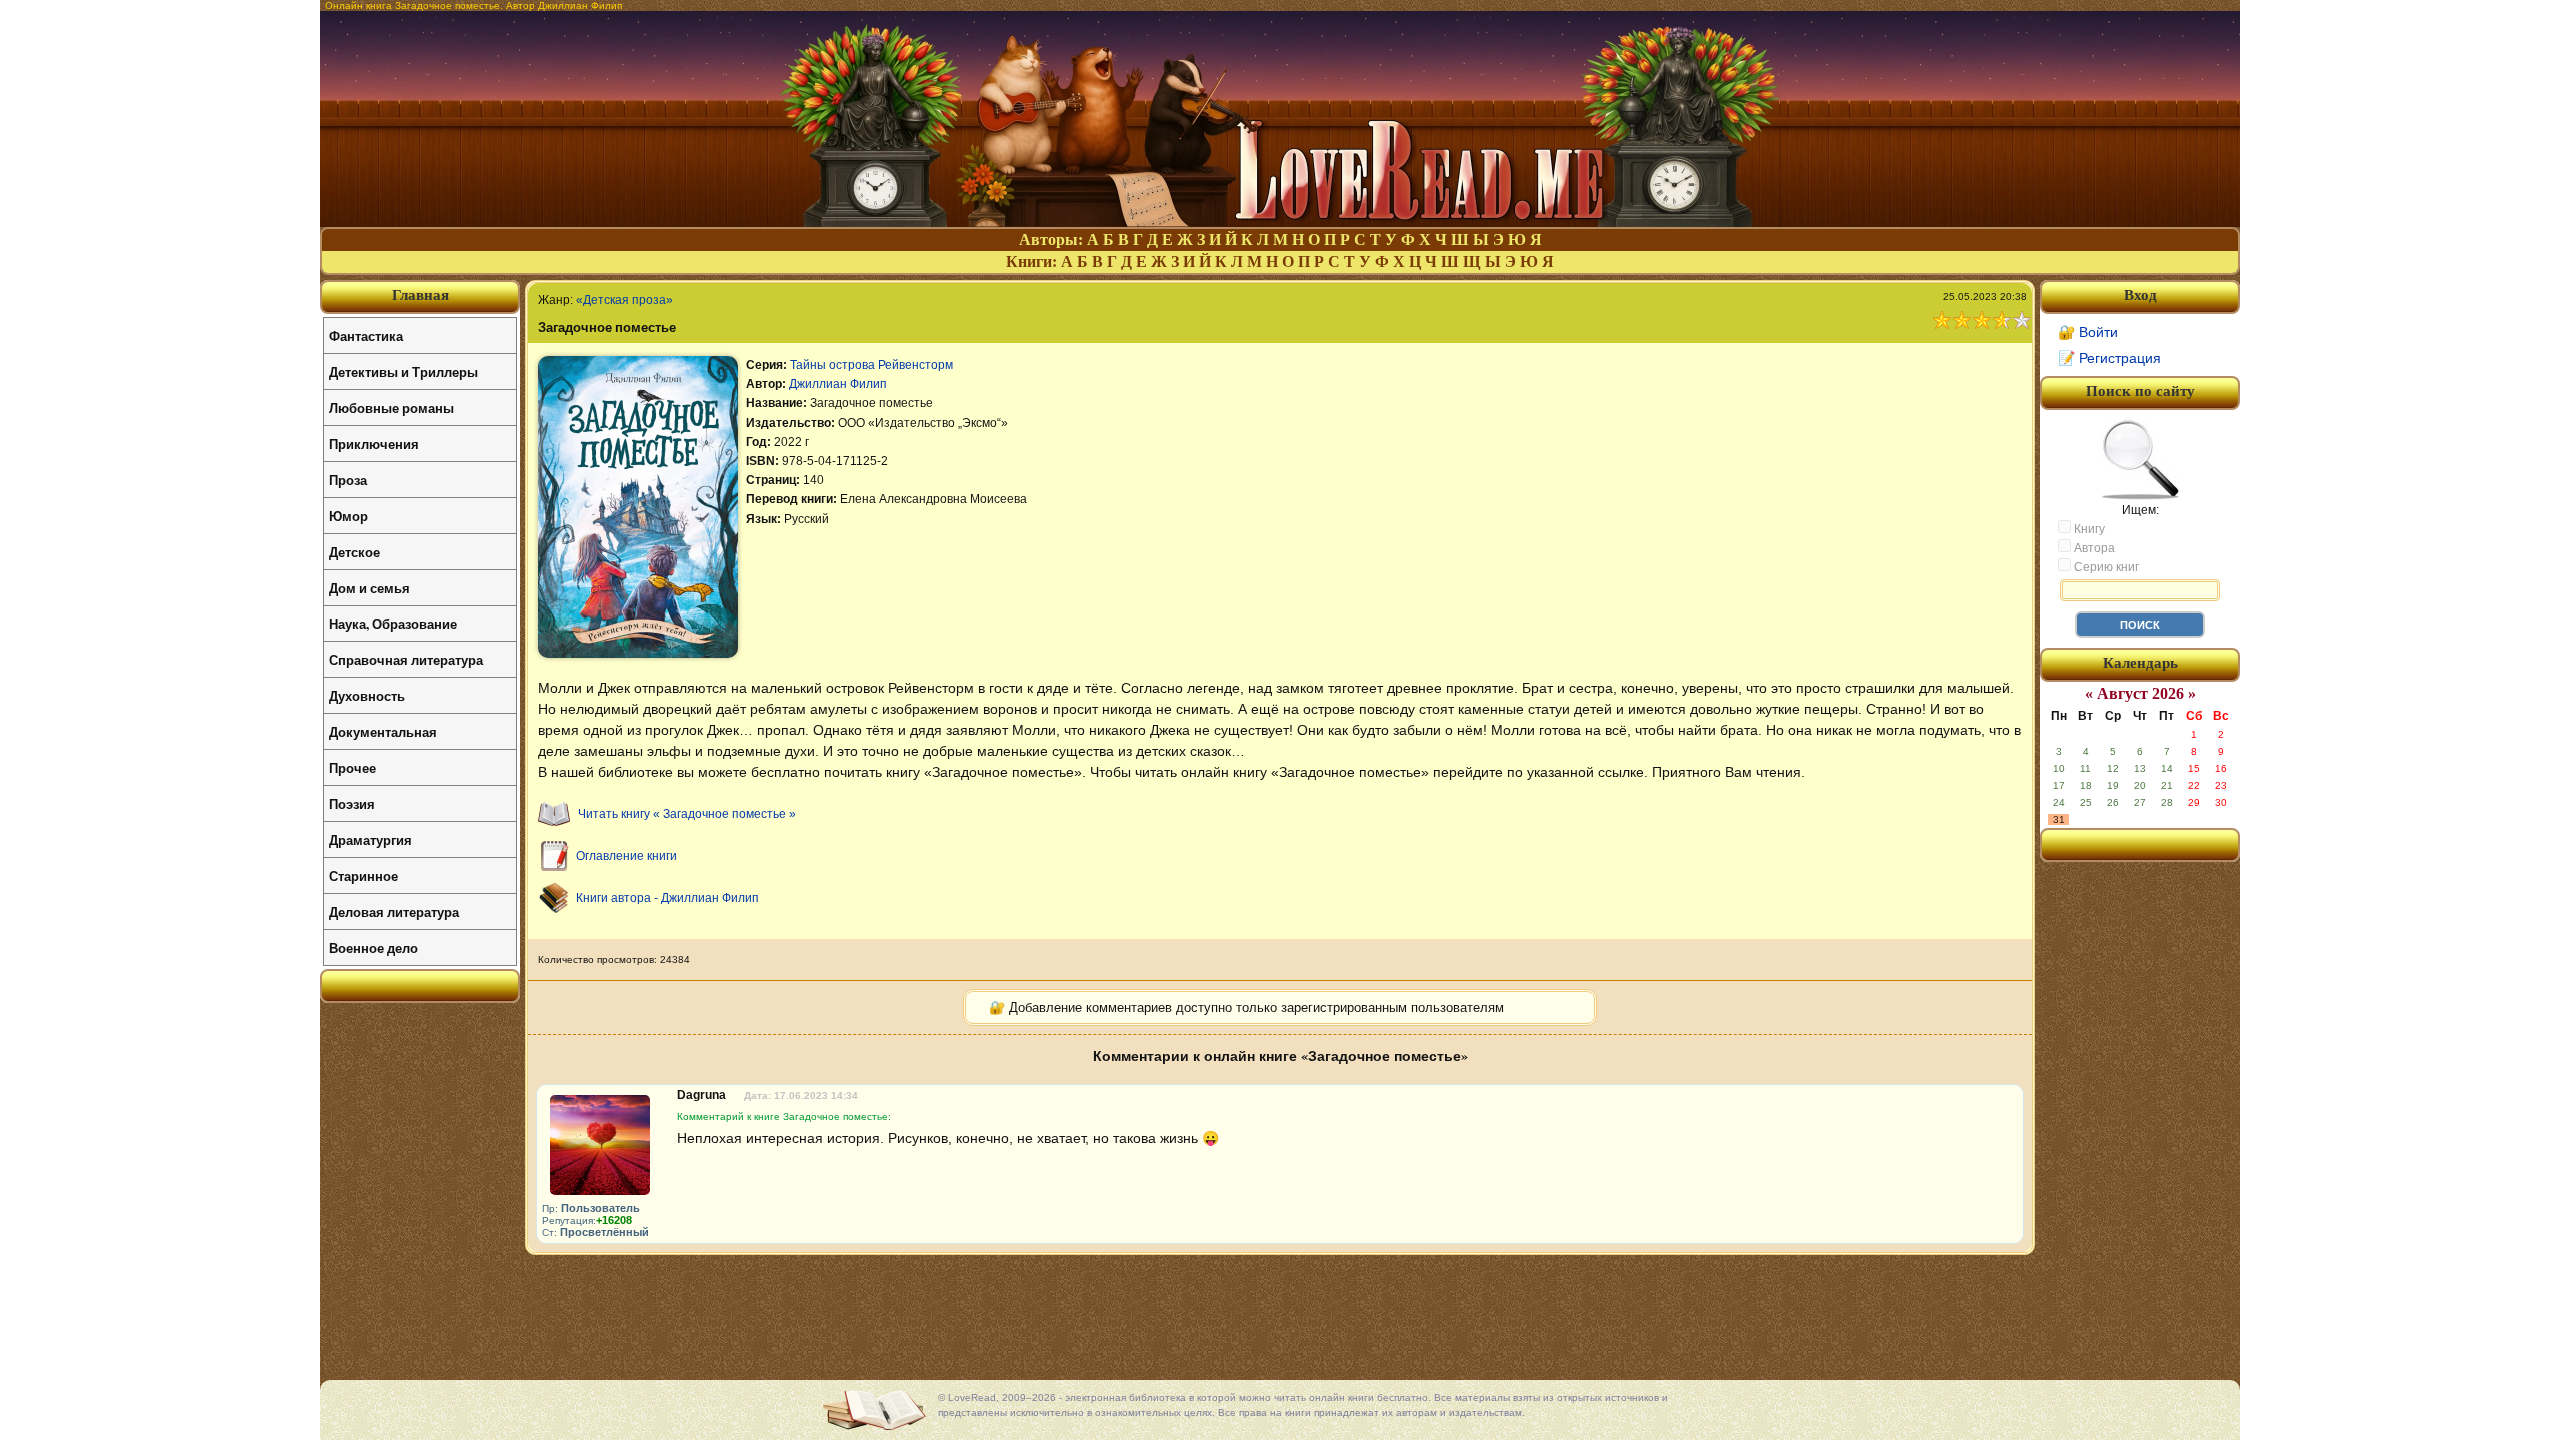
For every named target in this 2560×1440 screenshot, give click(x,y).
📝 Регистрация (2109, 358)
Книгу (2088, 529)
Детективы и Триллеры (403, 371)
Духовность (367, 695)
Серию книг (2105, 567)
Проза (348, 479)
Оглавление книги (626, 856)
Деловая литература (394, 911)
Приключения (374, 443)
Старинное (363, 875)
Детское (354, 551)
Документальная (383, 731)
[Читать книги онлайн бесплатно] (1280, 221)
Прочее (352, 767)
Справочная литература (406, 659)
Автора (2093, 548)
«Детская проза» (624, 300)
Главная (420, 295)
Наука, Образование (393, 623)
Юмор (348, 515)
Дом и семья (369, 587)
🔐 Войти (2088, 332)
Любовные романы (391, 407)
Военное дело (373, 947)
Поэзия (352, 803)
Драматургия (370, 839)
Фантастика (366, 335)
